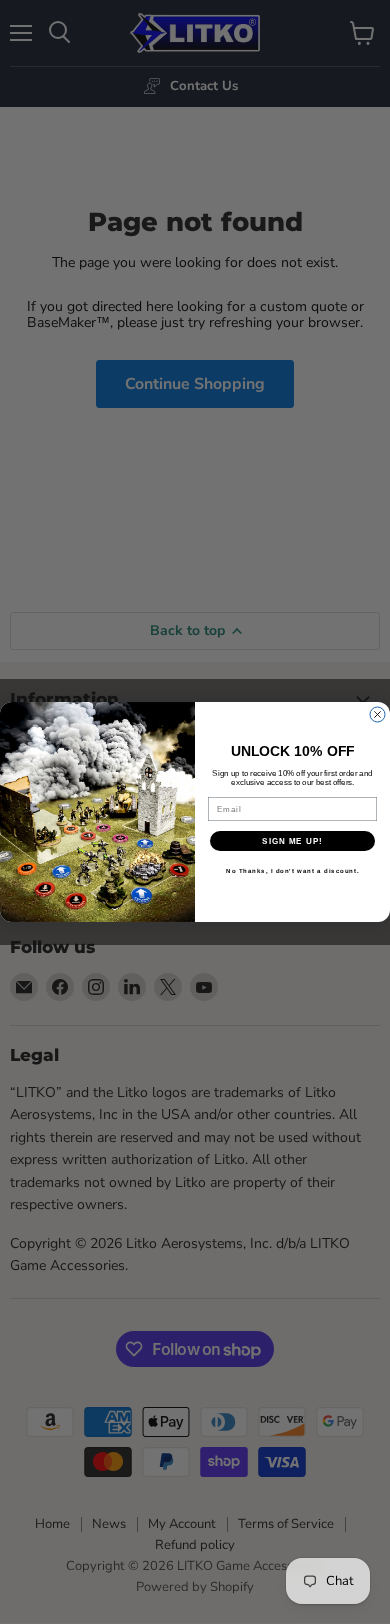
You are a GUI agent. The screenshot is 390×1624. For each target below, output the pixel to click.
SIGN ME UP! (292, 841)
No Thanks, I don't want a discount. (292, 871)
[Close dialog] (377, 714)
